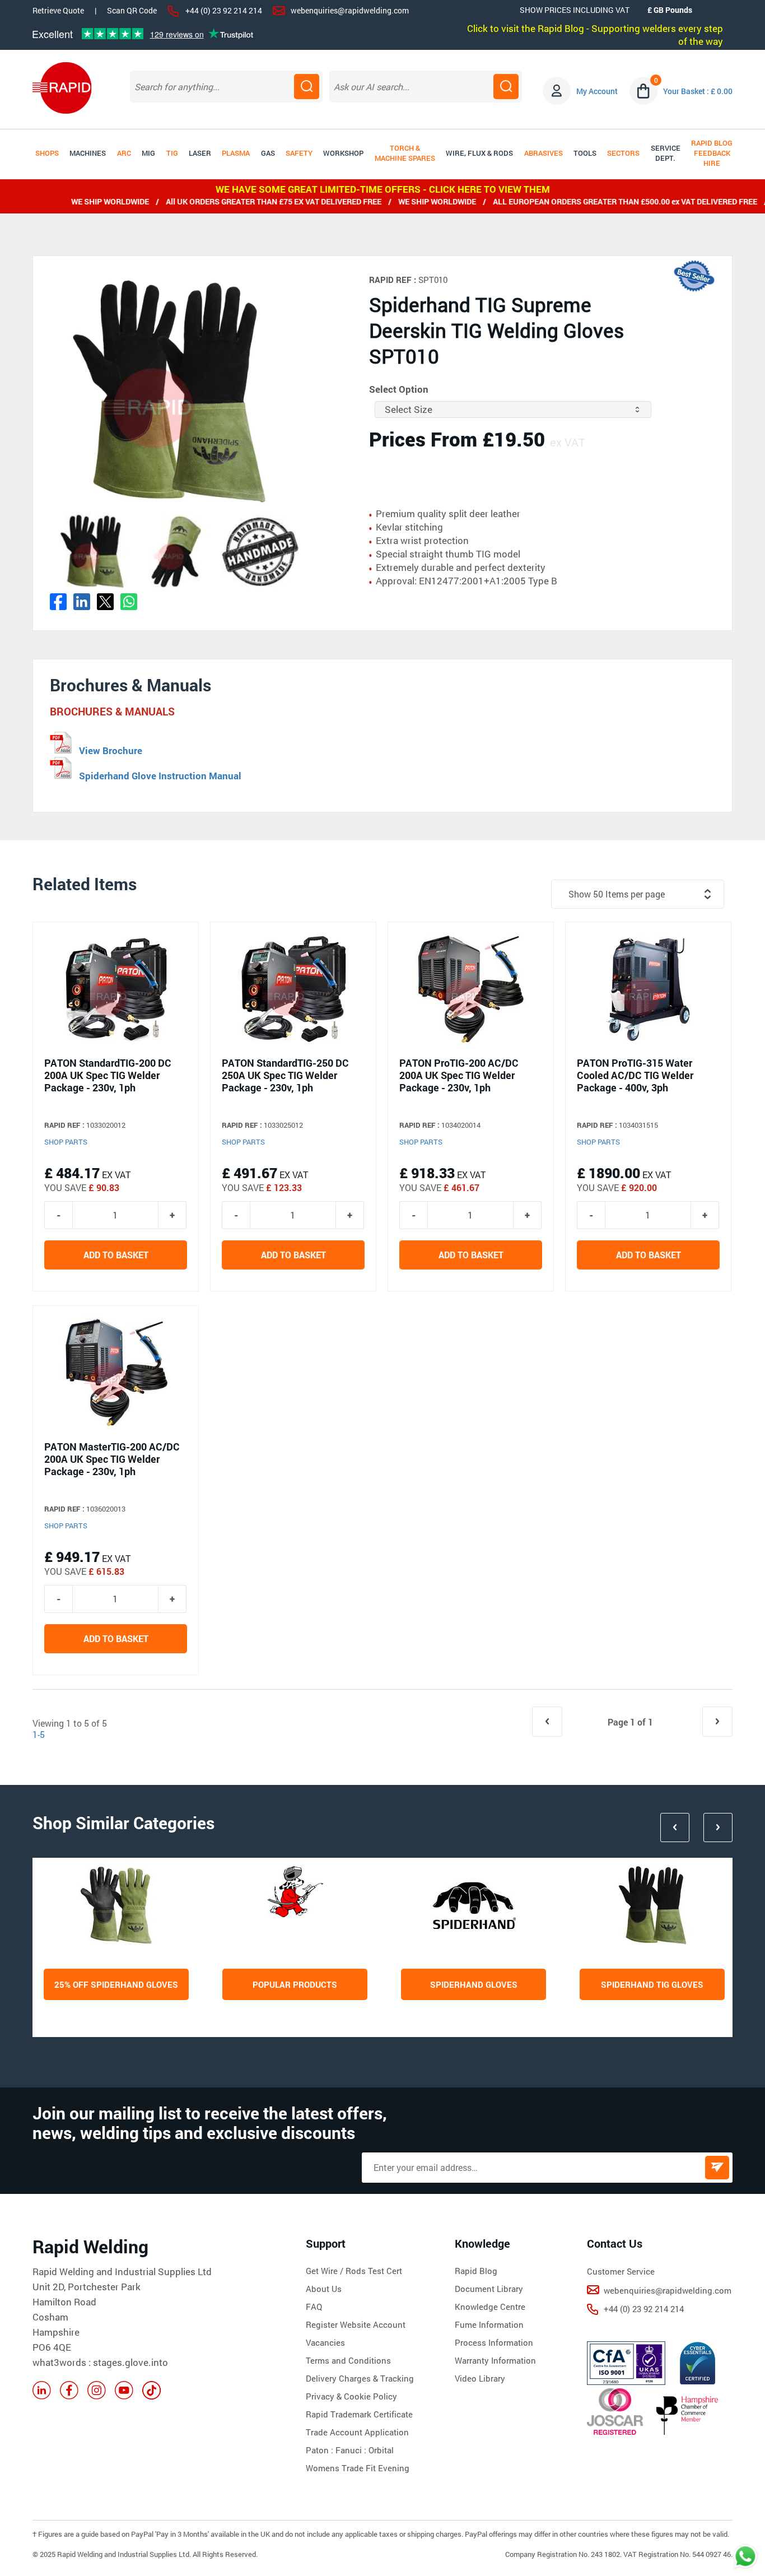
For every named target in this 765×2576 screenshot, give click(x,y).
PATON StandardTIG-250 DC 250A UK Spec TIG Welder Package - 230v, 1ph (285, 1075)
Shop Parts (66, 1142)
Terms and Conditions (348, 2360)
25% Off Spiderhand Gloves (116, 1984)
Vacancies (325, 2342)
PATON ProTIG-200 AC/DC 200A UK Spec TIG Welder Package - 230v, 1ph (459, 1075)
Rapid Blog (476, 2271)
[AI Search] (506, 87)
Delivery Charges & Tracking (360, 2378)
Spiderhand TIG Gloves (652, 1984)
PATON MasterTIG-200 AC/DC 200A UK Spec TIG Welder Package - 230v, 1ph (112, 1459)
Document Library (489, 2289)
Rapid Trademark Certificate (359, 2414)
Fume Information (489, 2324)
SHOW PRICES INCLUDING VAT (575, 10)
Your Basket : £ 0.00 (698, 91)
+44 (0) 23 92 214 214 (224, 10)
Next (718, 1828)
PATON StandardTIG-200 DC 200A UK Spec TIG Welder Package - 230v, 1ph (108, 1075)
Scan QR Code (132, 11)
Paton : (321, 2450)
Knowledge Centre (490, 2307)
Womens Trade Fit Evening (358, 2468)
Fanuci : (352, 2450)
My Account (597, 91)
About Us (324, 2289)
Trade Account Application (357, 2432)
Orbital (381, 2450)
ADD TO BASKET (116, 1255)
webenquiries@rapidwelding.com (350, 10)
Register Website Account (356, 2324)
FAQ (314, 2307)
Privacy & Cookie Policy (351, 2396)
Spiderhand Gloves (474, 1984)
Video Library (480, 2378)
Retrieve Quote (58, 10)
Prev (675, 1828)
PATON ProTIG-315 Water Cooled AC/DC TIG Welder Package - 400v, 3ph (635, 1075)
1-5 (39, 1734)
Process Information (494, 2342)
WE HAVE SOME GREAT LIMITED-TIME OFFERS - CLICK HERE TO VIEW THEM (383, 189)
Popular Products (295, 1984)
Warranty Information (495, 2360)
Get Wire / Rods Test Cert (354, 2271)
